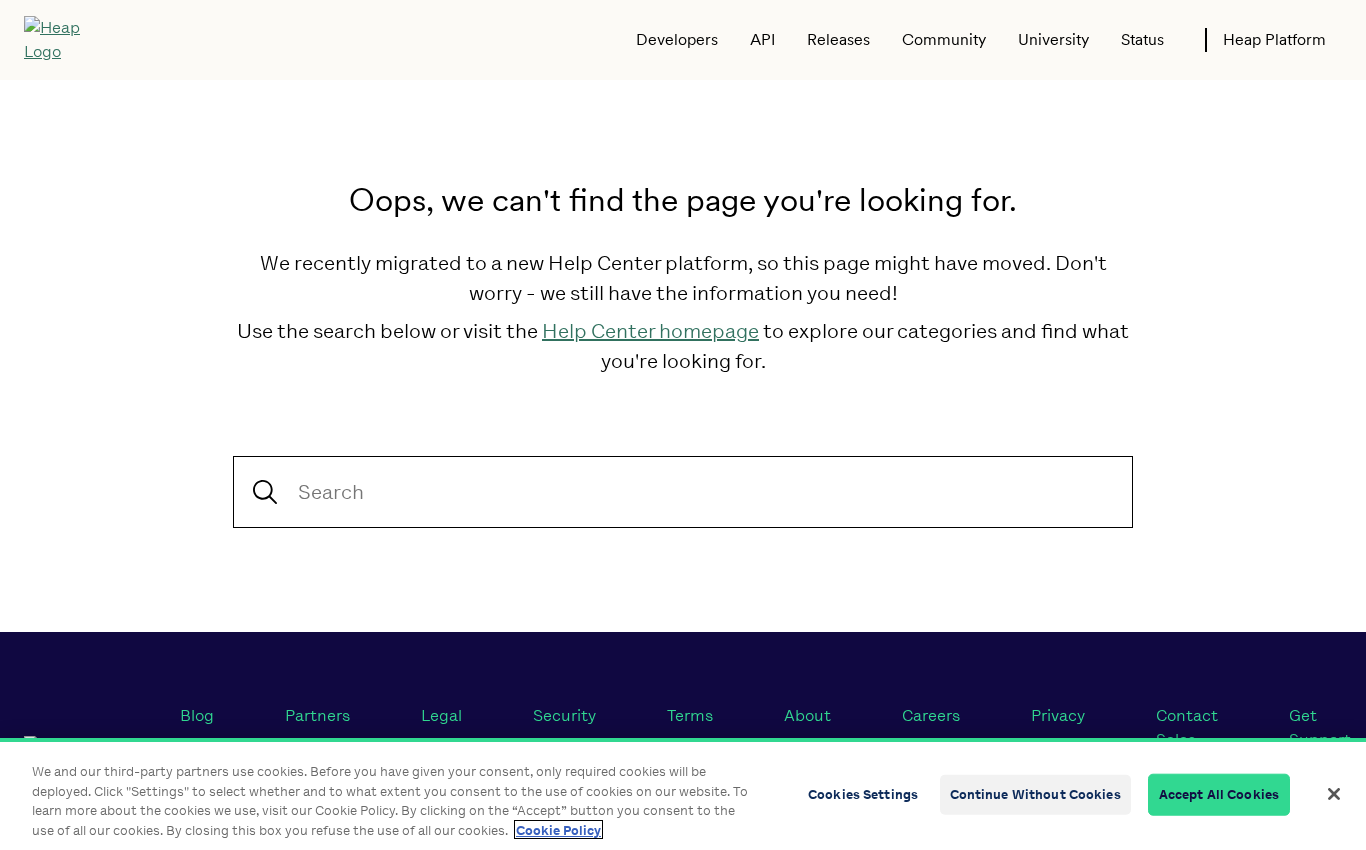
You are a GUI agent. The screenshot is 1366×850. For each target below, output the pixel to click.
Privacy (1058, 715)
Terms (690, 715)
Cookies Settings (863, 794)
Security (564, 715)
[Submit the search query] (265, 492)
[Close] (1334, 794)
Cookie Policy (558, 829)
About (807, 715)
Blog (197, 715)
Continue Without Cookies (1035, 794)
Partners (317, 715)
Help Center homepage (650, 331)
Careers (931, 715)
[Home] (66, 40)
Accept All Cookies (1219, 794)
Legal (441, 715)
